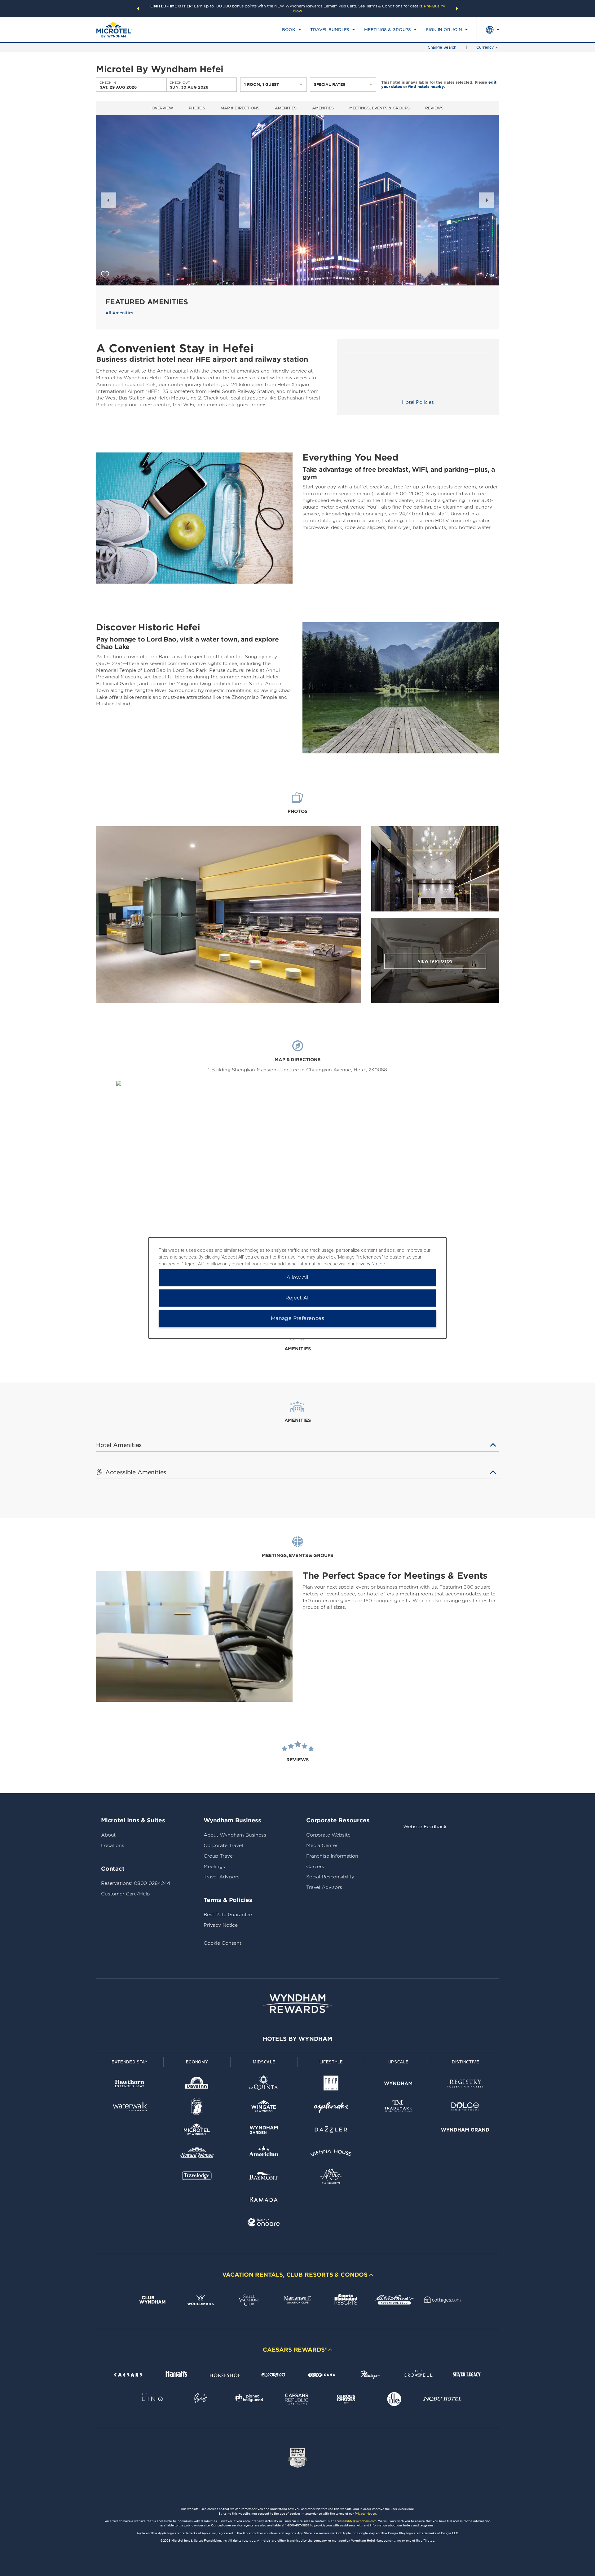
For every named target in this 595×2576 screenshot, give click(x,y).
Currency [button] (485, 47)
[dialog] (297, 1288)
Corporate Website (328, 1835)
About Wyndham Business (235, 1835)
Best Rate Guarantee (228, 1915)
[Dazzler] (331, 2131)
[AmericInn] (264, 2154)
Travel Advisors (222, 1877)
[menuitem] (291, 30)
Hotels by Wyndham (297, 2039)
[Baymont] (264, 2177)
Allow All (297, 1278)
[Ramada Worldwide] (264, 2200)
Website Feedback (425, 1827)
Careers (315, 1867)
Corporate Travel (223, 1846)
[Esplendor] (331, 2108)
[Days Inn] (197, 2085)
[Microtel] (197, 2131)
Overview (162, 108)
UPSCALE (399, 2062)
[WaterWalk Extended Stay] (130, 2108)
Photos (197, 108)
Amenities (286, 108)
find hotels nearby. (427, 87)
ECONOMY (197, 2062)
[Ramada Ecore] (264, 2223)
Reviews (434, 108)
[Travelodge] (197, 2177)
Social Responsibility (330, 1877)
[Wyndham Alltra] (331, 2177)
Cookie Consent (223, 1943)
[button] (138, 9)
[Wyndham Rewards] (297, 2004)
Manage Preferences (297, 1319)
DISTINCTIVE (466, 2062)
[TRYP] (331, 2085)
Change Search (442, 47)
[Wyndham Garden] (264, 2131)
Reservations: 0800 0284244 (136, 1883)
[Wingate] (264, 2108)
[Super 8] (197, 2108)
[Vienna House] (331, 2154)
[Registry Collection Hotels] (465, 2085)
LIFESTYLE (331, 2062)
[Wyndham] (398, 2085)
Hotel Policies (418, 402)
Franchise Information (332, 1856)
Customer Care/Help (125, 1894)
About (108, 1835)
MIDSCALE (264, 2062)
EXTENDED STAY (130, 2062)
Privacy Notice (221, 1925)
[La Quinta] (264, 2085)
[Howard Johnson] (197, 2154)
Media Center (322, 1846)
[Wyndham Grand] (465, 2131)
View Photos (435, 961)
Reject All (298, 1298)
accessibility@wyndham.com (356, 2521)
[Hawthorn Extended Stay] (130, 2085)
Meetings (214, 1867)
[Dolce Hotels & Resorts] (465, 2108)
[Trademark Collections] (398, 2108)
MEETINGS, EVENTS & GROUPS (379, 108)
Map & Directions (240, 108)
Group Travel (219, 1856)
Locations (113, 1846)
